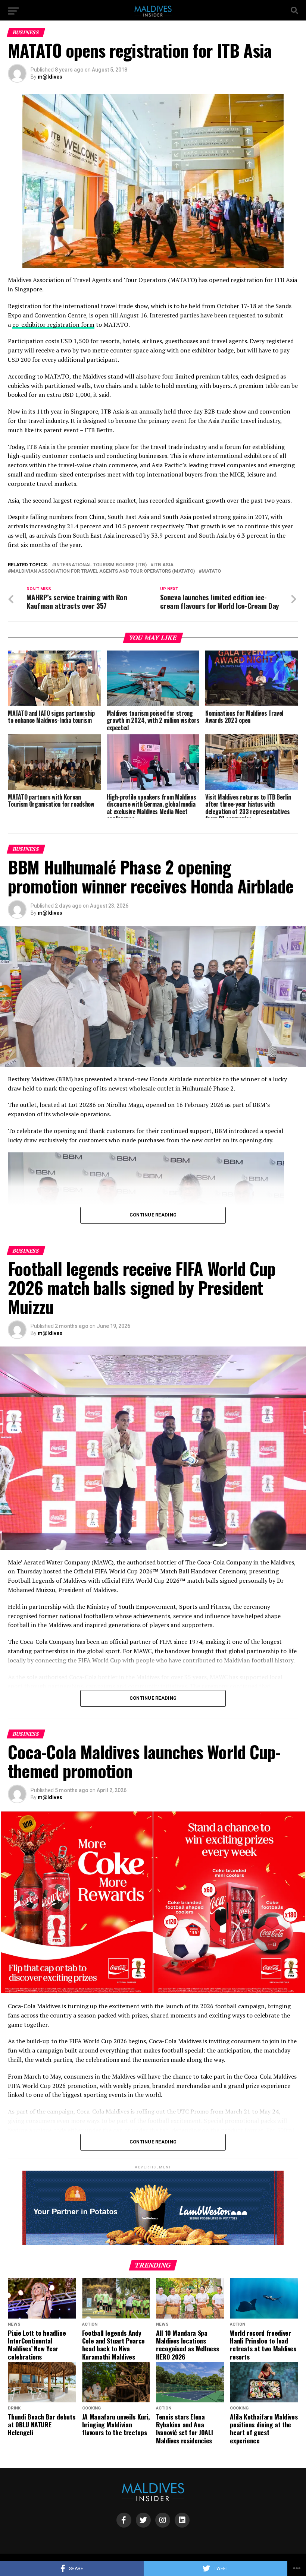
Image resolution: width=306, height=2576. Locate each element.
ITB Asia (163, 565)
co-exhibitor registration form (53, 325)
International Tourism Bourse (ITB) (101, 565)
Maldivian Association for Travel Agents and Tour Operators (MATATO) (103, 571)
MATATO (211, 571)
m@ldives (50, 77)
